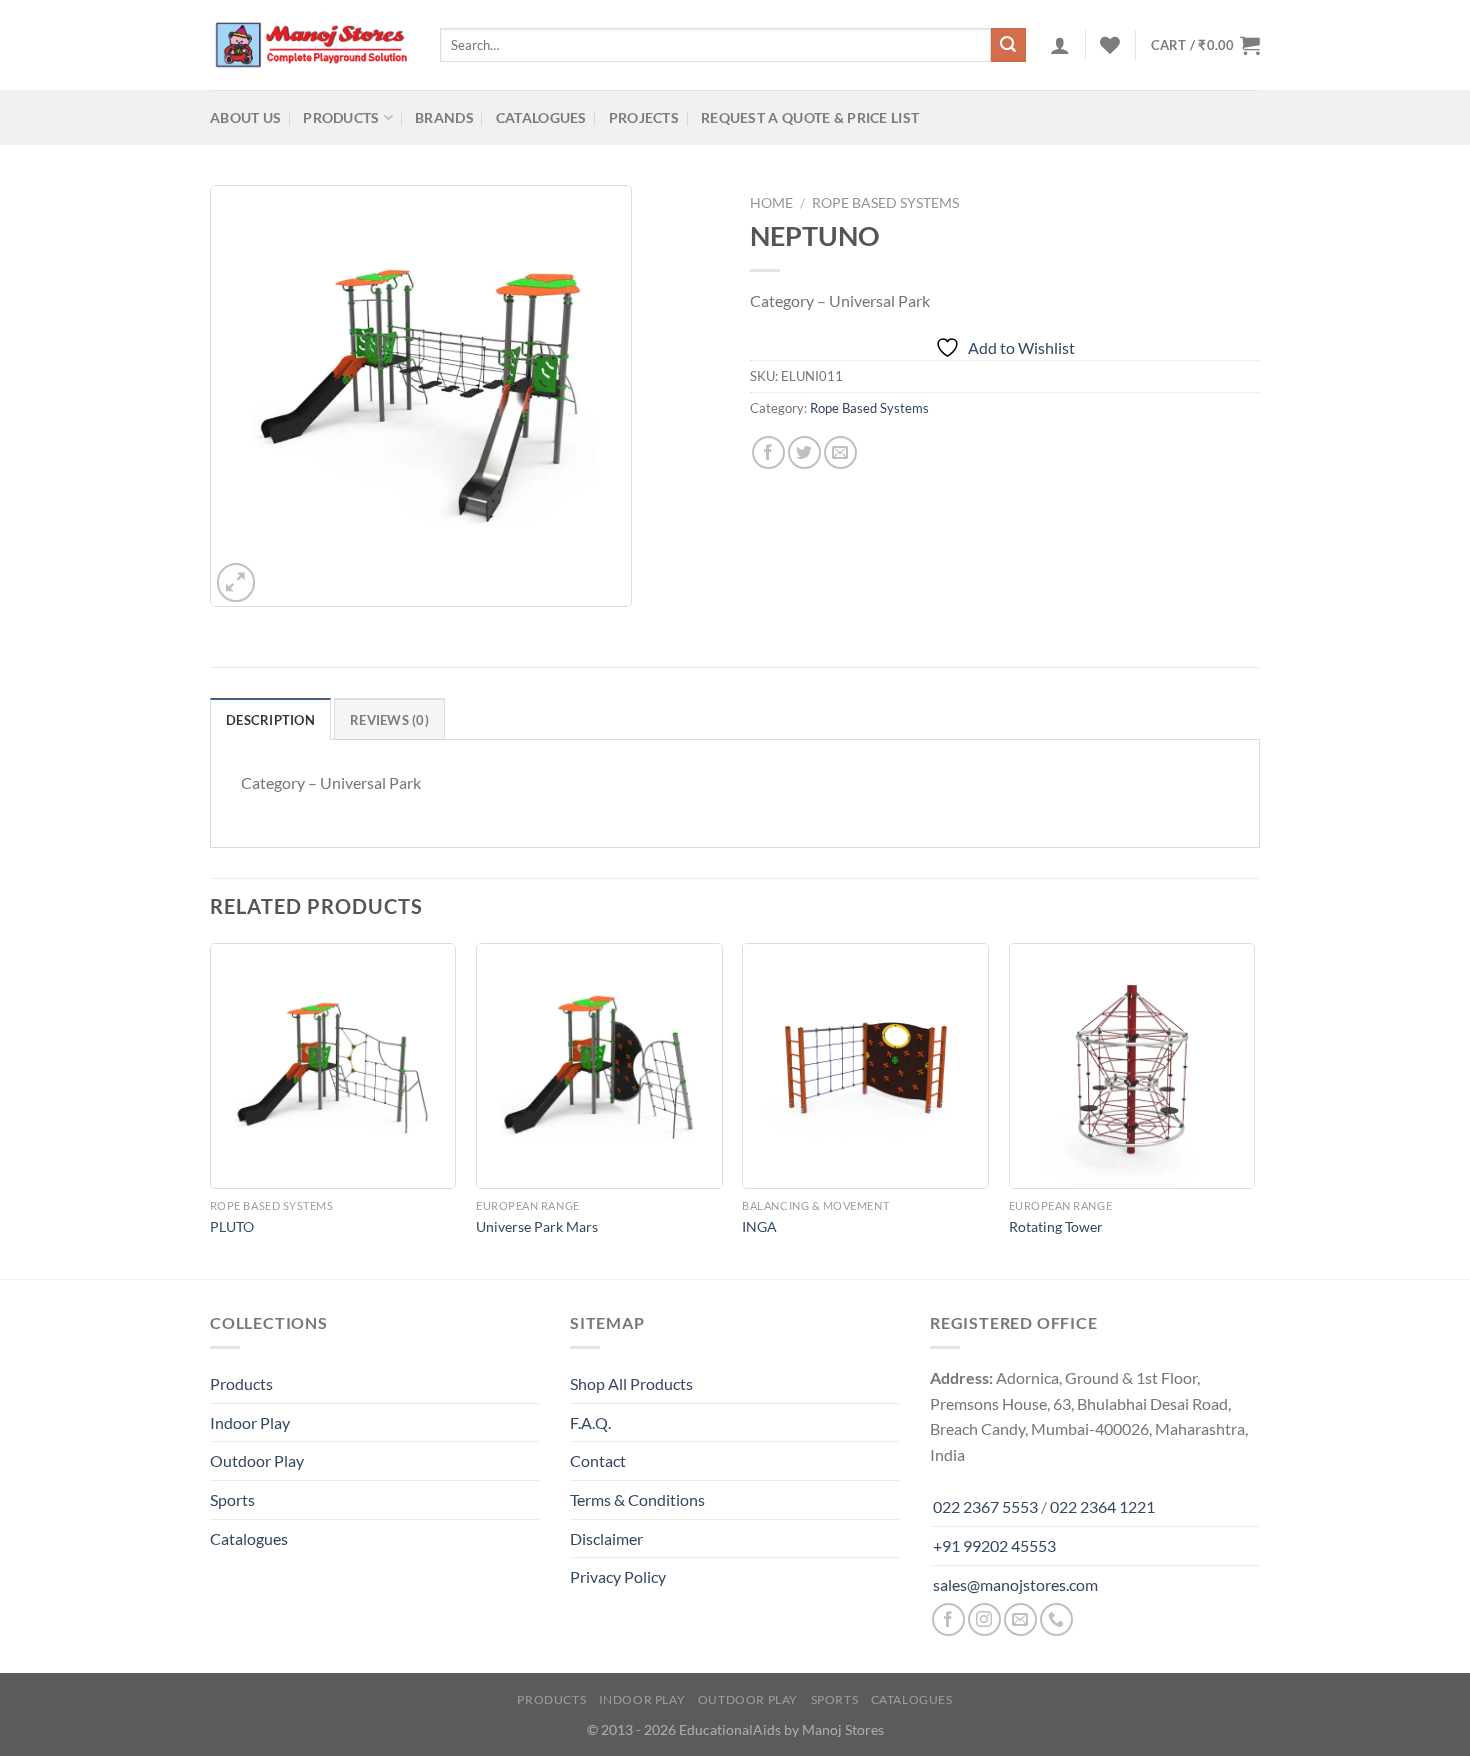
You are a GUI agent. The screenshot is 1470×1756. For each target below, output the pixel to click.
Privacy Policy (618, 1576)
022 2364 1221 (1102, 1506)
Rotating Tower (1056, 1226)
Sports (232, 1499)
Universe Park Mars (537, 1226)
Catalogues (541, 117)
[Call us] (1056, 1619)
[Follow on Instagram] (984, 1619)
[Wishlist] (1110, 45)
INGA (759, 1226)
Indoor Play (250, 1422)
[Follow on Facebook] (948, 1619)
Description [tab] (270, 720)
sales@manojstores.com (1015, 1584)
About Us (245, 117)
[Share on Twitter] (804, 452)
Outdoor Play (257, 1460)
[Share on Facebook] (768, 452)
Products (341, 117)
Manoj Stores (843, 1729)
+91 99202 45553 (994, 1545)
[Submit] (1008, 45)
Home (771, 203)
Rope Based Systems (885, 203)
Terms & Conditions (637, 1499)
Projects (644, 117)
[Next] (1254, 1109)
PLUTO (232, 1226)
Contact (598, 1460)
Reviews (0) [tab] (389, 720)
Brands (444, 117)
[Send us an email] (1020, 1619)
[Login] (1060, 45)
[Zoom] (236, 582)
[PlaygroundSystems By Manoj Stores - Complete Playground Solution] (310, 45)
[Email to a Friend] (840, 452)
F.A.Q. (590, 1422)
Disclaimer (606, 1538)
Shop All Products (631, 1383)
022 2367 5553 (985, 1506)
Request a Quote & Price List (810, 117)
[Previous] (211, 1109)
